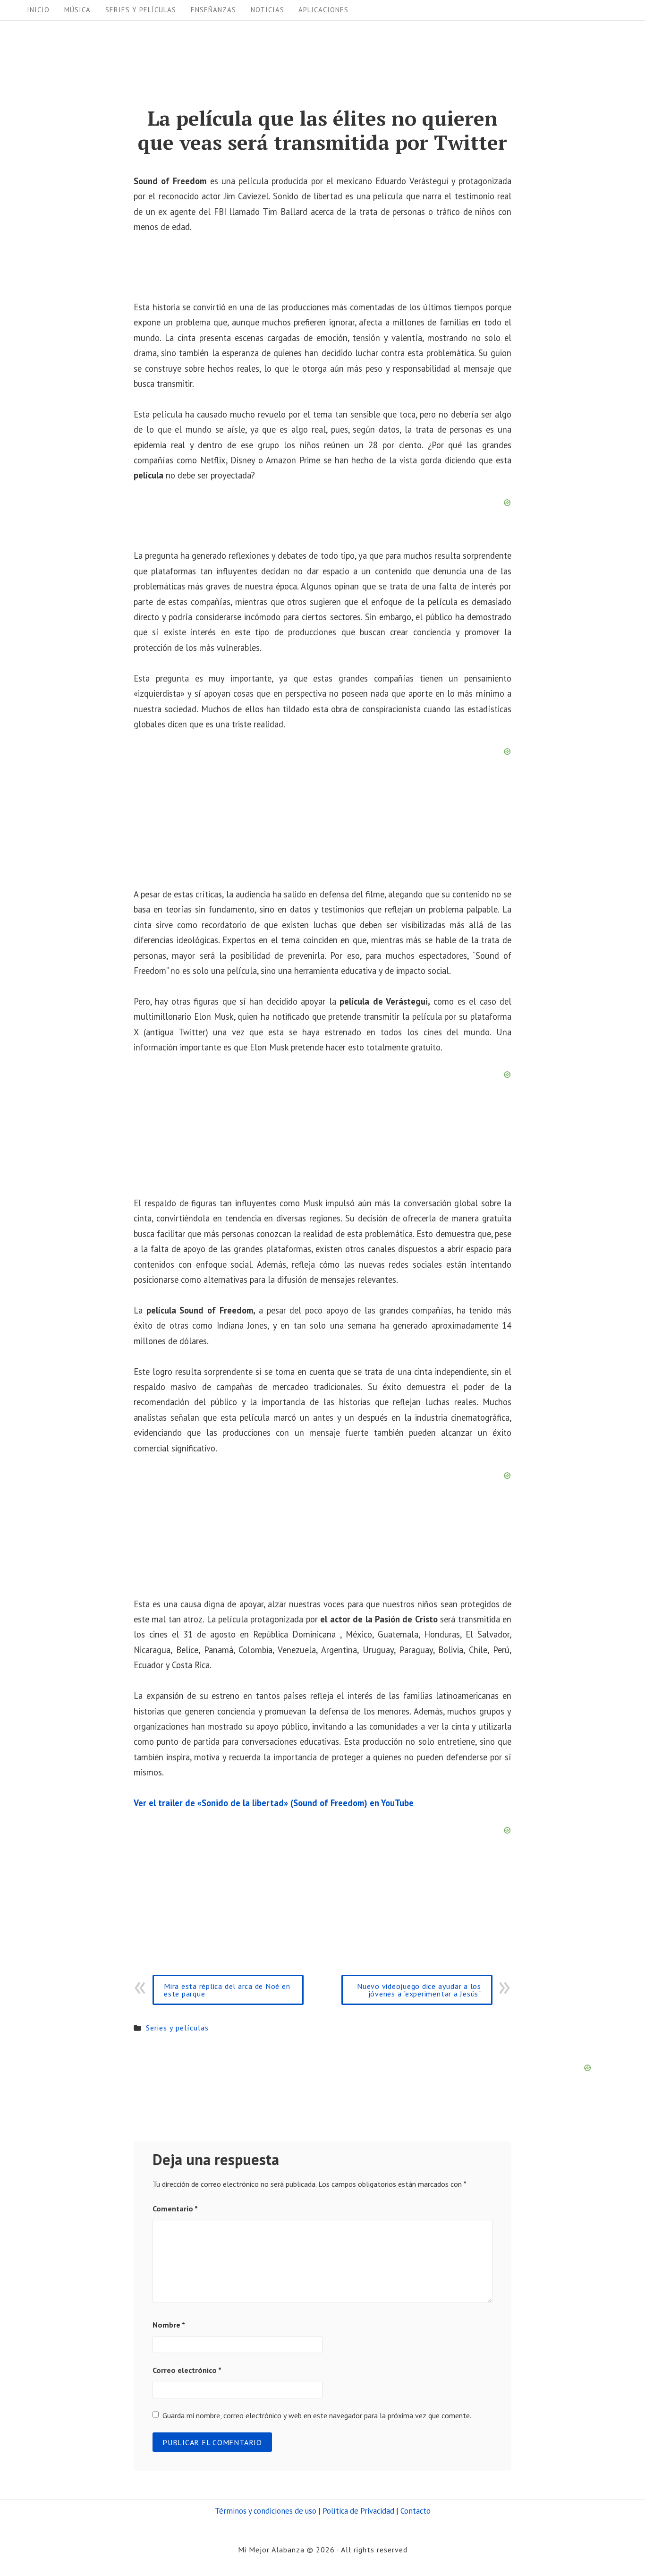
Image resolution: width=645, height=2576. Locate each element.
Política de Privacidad (358, 2511)
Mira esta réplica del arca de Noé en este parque (227, 1990)
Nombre (169, 2325)
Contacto (416, 2511)
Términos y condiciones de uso (266, 2511)
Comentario (175, 2209)
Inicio (38, 10)
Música (77, 10)
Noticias (267, 10)
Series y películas (141, 10)
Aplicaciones (323, 10)
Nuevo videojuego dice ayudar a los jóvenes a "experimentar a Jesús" (419, 1990)
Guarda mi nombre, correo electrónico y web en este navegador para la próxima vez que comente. (317, 2415)
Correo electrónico (187, 2370)
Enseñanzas (213, 10)
